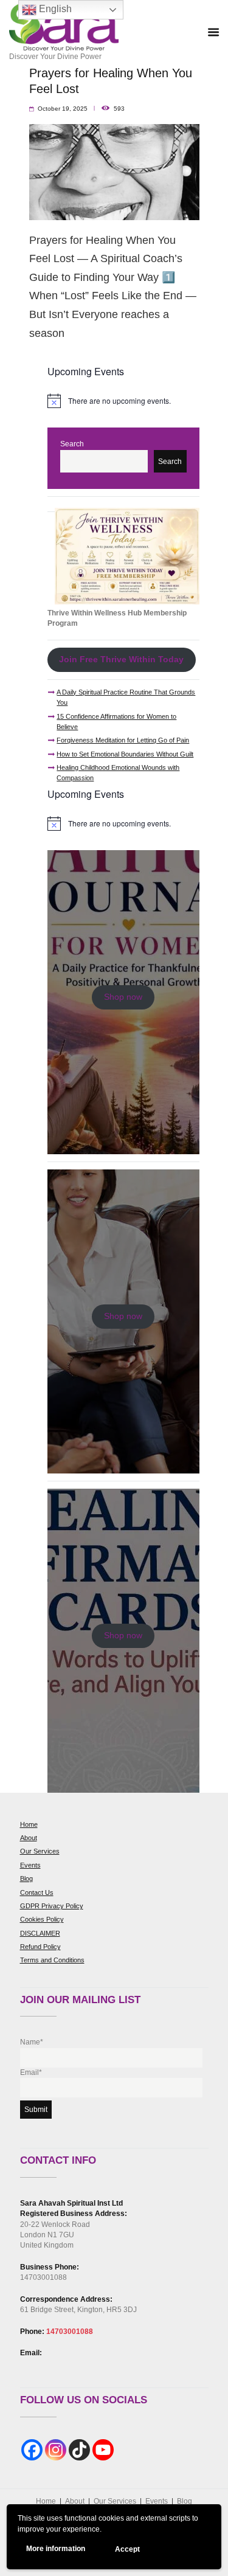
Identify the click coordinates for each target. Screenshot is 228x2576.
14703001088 (70, 2332)
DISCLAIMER (40, 1933)
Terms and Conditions (52, 1960)
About (29, 1838)
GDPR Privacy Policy (52, 1906)
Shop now (123, 997)
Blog (26, 1878)
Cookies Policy (42, 1919)
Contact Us (37, 1892)
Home (29, 1824)
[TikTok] (79, 2450)
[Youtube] (103, 2450)
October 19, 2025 (63, 109)
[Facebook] (32, 2450)
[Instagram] (56, 2450)
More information (56, 2549)
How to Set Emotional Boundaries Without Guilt (125, 754)
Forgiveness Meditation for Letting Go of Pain (123, 740)
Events (30, 1865)
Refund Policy (40, 1947)
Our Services (40, 1851)
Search (72, 444)
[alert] (123, 401)
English (54, 9)
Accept (127, 2549)
